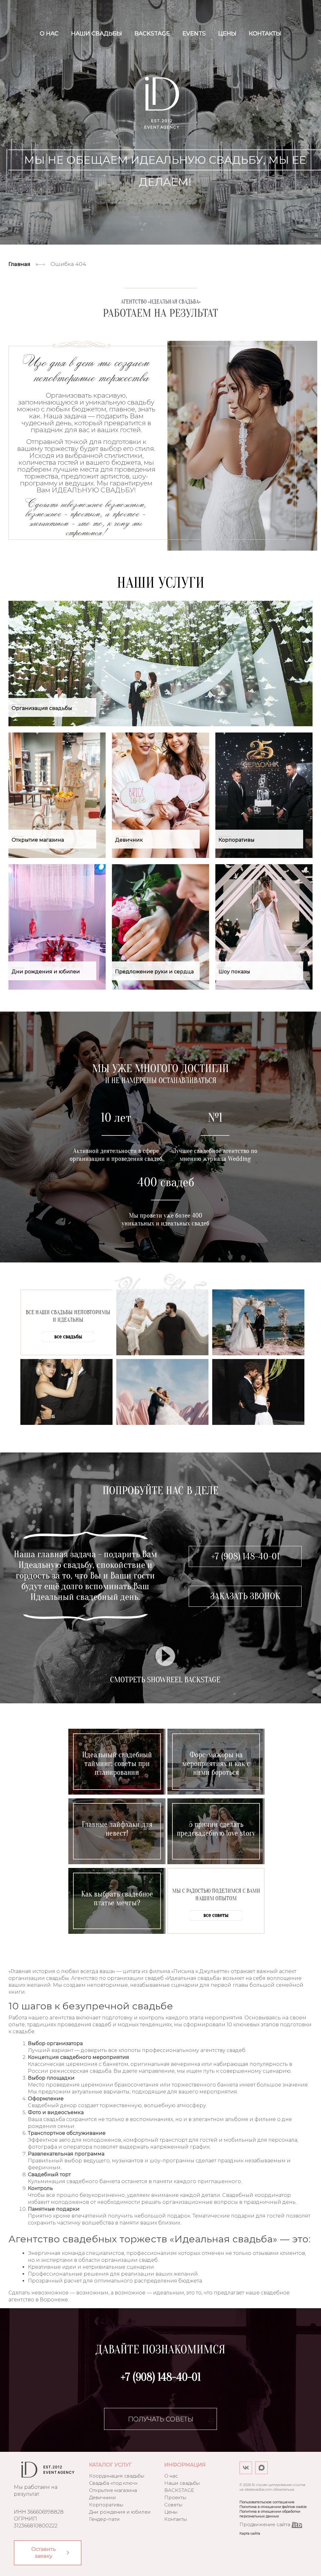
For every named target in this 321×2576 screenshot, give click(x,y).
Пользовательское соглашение (267, 2502)
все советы (216, 1915)
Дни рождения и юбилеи (120, 2512)
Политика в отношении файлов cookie (273, 2507)
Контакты (265, 34)
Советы (173, 2505)
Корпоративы (106, 2505)
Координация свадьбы (117, 2476)
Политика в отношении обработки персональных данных (270, 2514)
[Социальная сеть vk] (246, 2468)
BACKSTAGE (152, 34)
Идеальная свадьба (162, 103)
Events (194, 34)
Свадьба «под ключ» (113, 2483)
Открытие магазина (113, 2490)
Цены (227, 34)
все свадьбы (68, 1337)
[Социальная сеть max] (261, 2468)
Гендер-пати (104, 2519)
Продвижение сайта (266, 2524)
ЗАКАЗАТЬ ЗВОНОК (245, 1596)
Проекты (175, 2497)
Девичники (103, 2497)
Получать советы (161, 2419)
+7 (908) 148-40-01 (245, 1556)
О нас (49, 34)
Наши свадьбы (97, 34)
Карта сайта (250, 2533)
